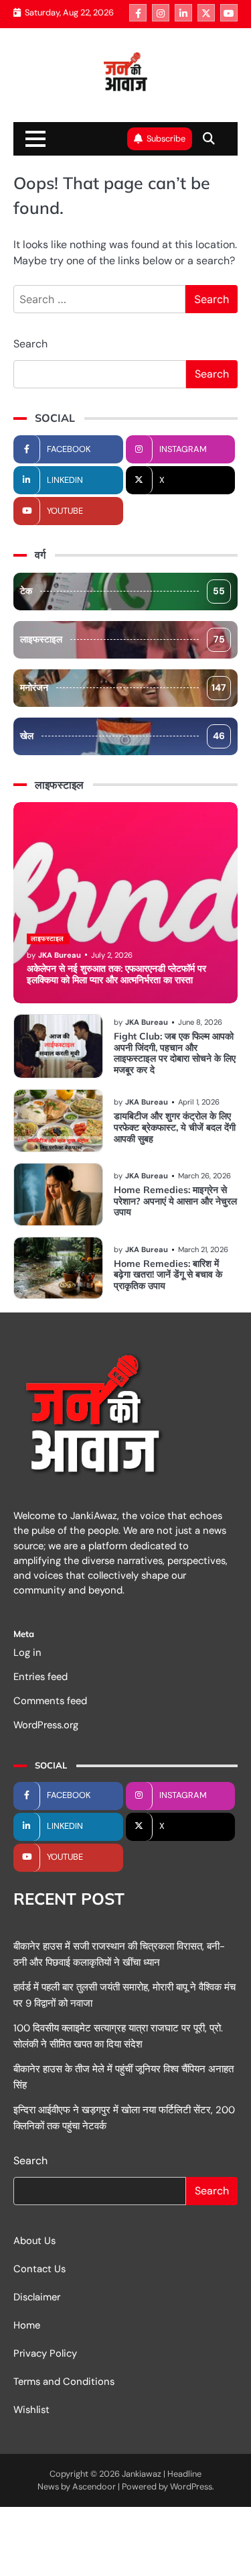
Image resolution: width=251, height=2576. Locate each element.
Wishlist (31, 2410)
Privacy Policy (45, 2353)
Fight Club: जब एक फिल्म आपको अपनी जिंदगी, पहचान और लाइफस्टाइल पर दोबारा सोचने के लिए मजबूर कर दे (175, 1053)
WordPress (191, 2486)
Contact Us (39, 2269)
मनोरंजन (123, 687)
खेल (122, 736)
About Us (34, 2241)
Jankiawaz (142, 2474)
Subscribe (166, 138)
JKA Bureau (60, 955)
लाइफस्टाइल (122, 639)
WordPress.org (46, 1725)
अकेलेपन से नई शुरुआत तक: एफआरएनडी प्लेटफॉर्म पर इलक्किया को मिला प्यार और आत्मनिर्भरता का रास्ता (116, 974)
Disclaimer (37, 2297)
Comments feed (50, 1701)
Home (27, 2325)
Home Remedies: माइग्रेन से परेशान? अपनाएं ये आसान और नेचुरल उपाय (175, 1201)
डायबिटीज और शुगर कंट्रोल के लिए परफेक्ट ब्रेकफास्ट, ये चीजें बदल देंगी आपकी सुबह (175, 1127)
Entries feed (40, 1677)
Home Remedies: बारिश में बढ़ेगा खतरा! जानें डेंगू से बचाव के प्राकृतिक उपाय (168, 1275)
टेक (122, 591)
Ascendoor (94, 2486)
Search (30, 344)
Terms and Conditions (64, 2382)
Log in (27, 1653)
